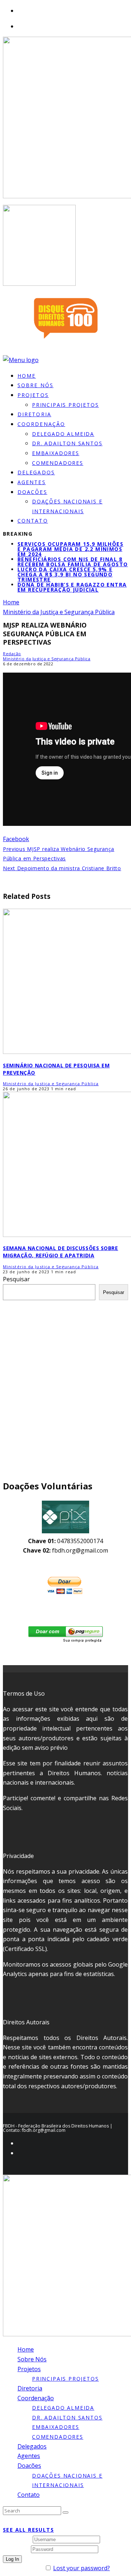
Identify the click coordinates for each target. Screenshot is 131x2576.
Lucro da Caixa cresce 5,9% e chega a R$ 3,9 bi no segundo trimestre (65, 574)
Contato (33, 521)
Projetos (33, 395)
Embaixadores (56, 453)
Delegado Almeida (63, 434)
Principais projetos (65, 405)
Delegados (32, 2446)
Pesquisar (16, 1279)
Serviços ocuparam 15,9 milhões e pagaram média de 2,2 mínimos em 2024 (70, 549)
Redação (12, 654)
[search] (65, 2512)
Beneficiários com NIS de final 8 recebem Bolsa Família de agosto (73, 562)
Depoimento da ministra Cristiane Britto (62, 868)
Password (16, 2549)
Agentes (29, 2456)
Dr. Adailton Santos (67, 443)
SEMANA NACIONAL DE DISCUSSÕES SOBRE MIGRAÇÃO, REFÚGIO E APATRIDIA (61, 1252)
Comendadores (58, 463)
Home (26, 2349)
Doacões (32, 492)
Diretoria (30, 2388)
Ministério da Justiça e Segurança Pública (47, 659)
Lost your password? (82, 2568)
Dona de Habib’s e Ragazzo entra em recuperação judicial (72, 587)
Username (17, 2539)
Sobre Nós (32, 2359)
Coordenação (41, 424)
